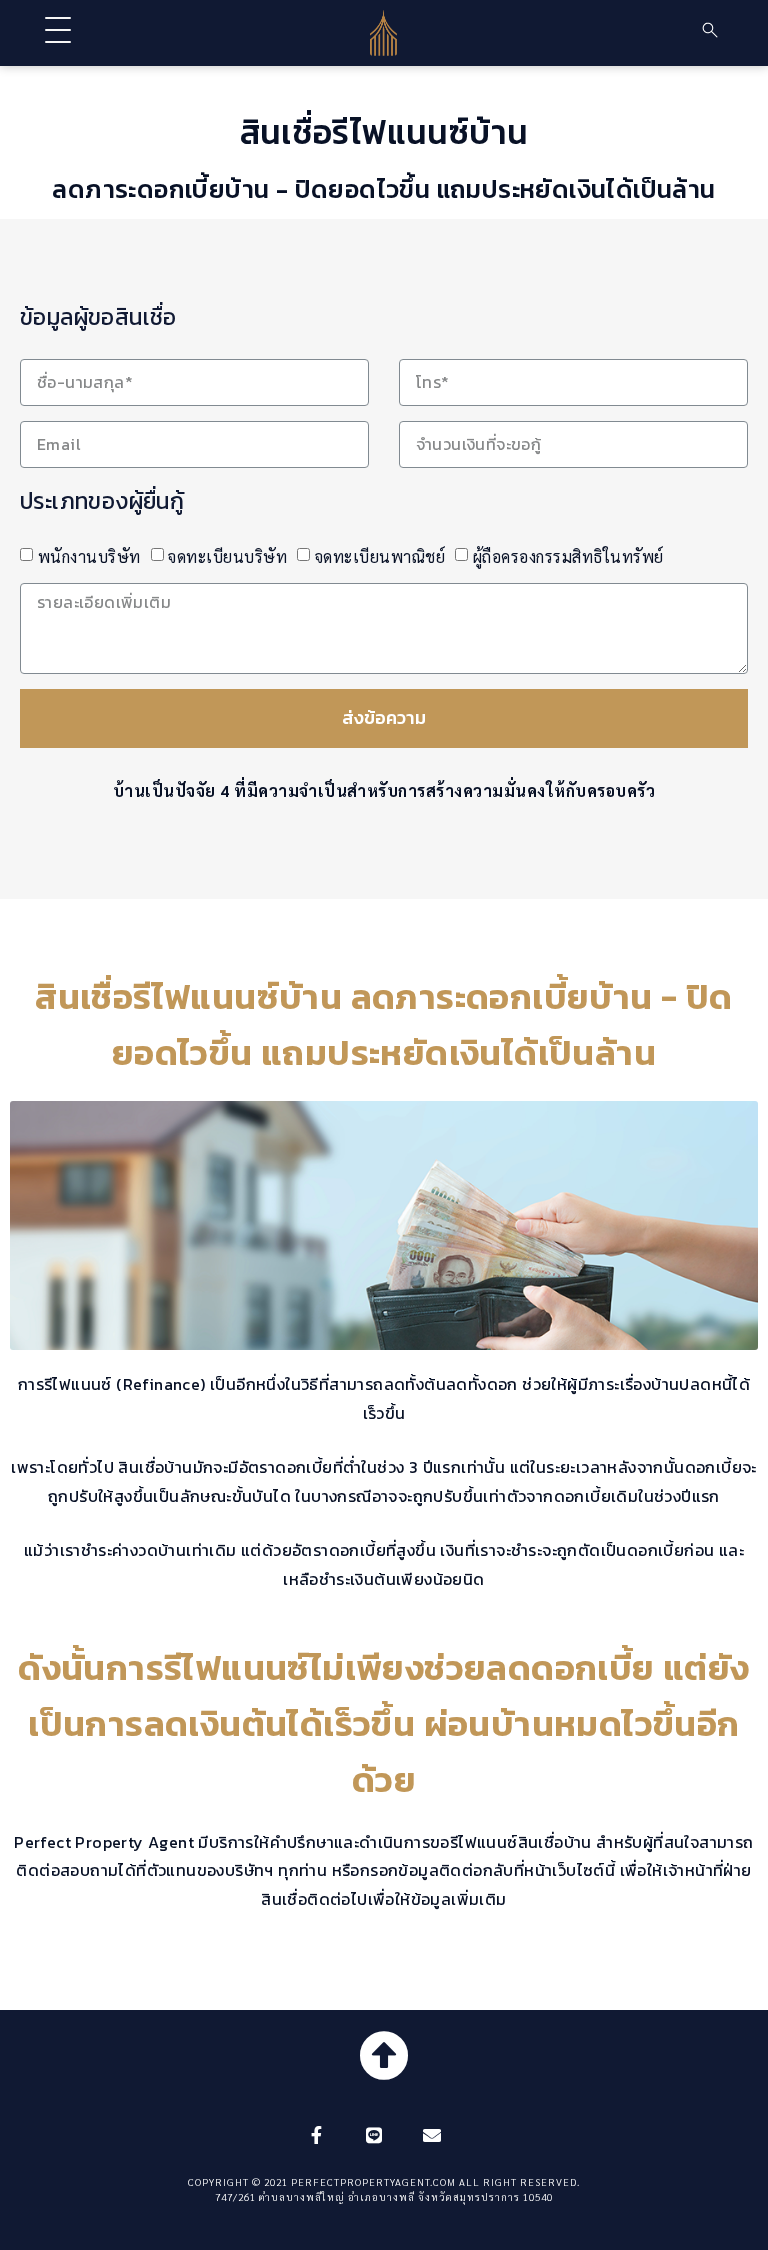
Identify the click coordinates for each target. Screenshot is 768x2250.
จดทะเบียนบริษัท (227, 556)
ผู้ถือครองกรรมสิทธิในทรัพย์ (568, 556)
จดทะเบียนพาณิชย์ (380, 556)
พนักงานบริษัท (89, 556)
